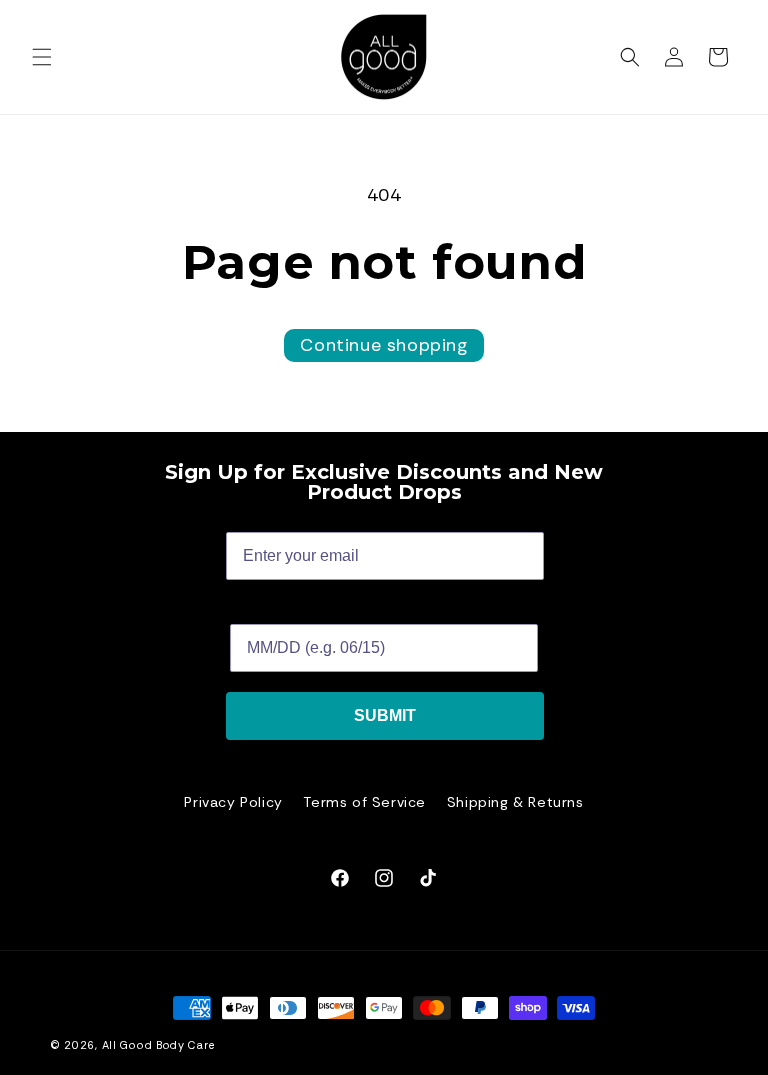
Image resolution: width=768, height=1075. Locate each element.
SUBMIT (385, 715)
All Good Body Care (158, 1045)
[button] (42, 57)
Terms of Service (364, 802)
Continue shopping (383, 345)
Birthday (262, 608)
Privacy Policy (233, 802)
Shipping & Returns (515, 802)
